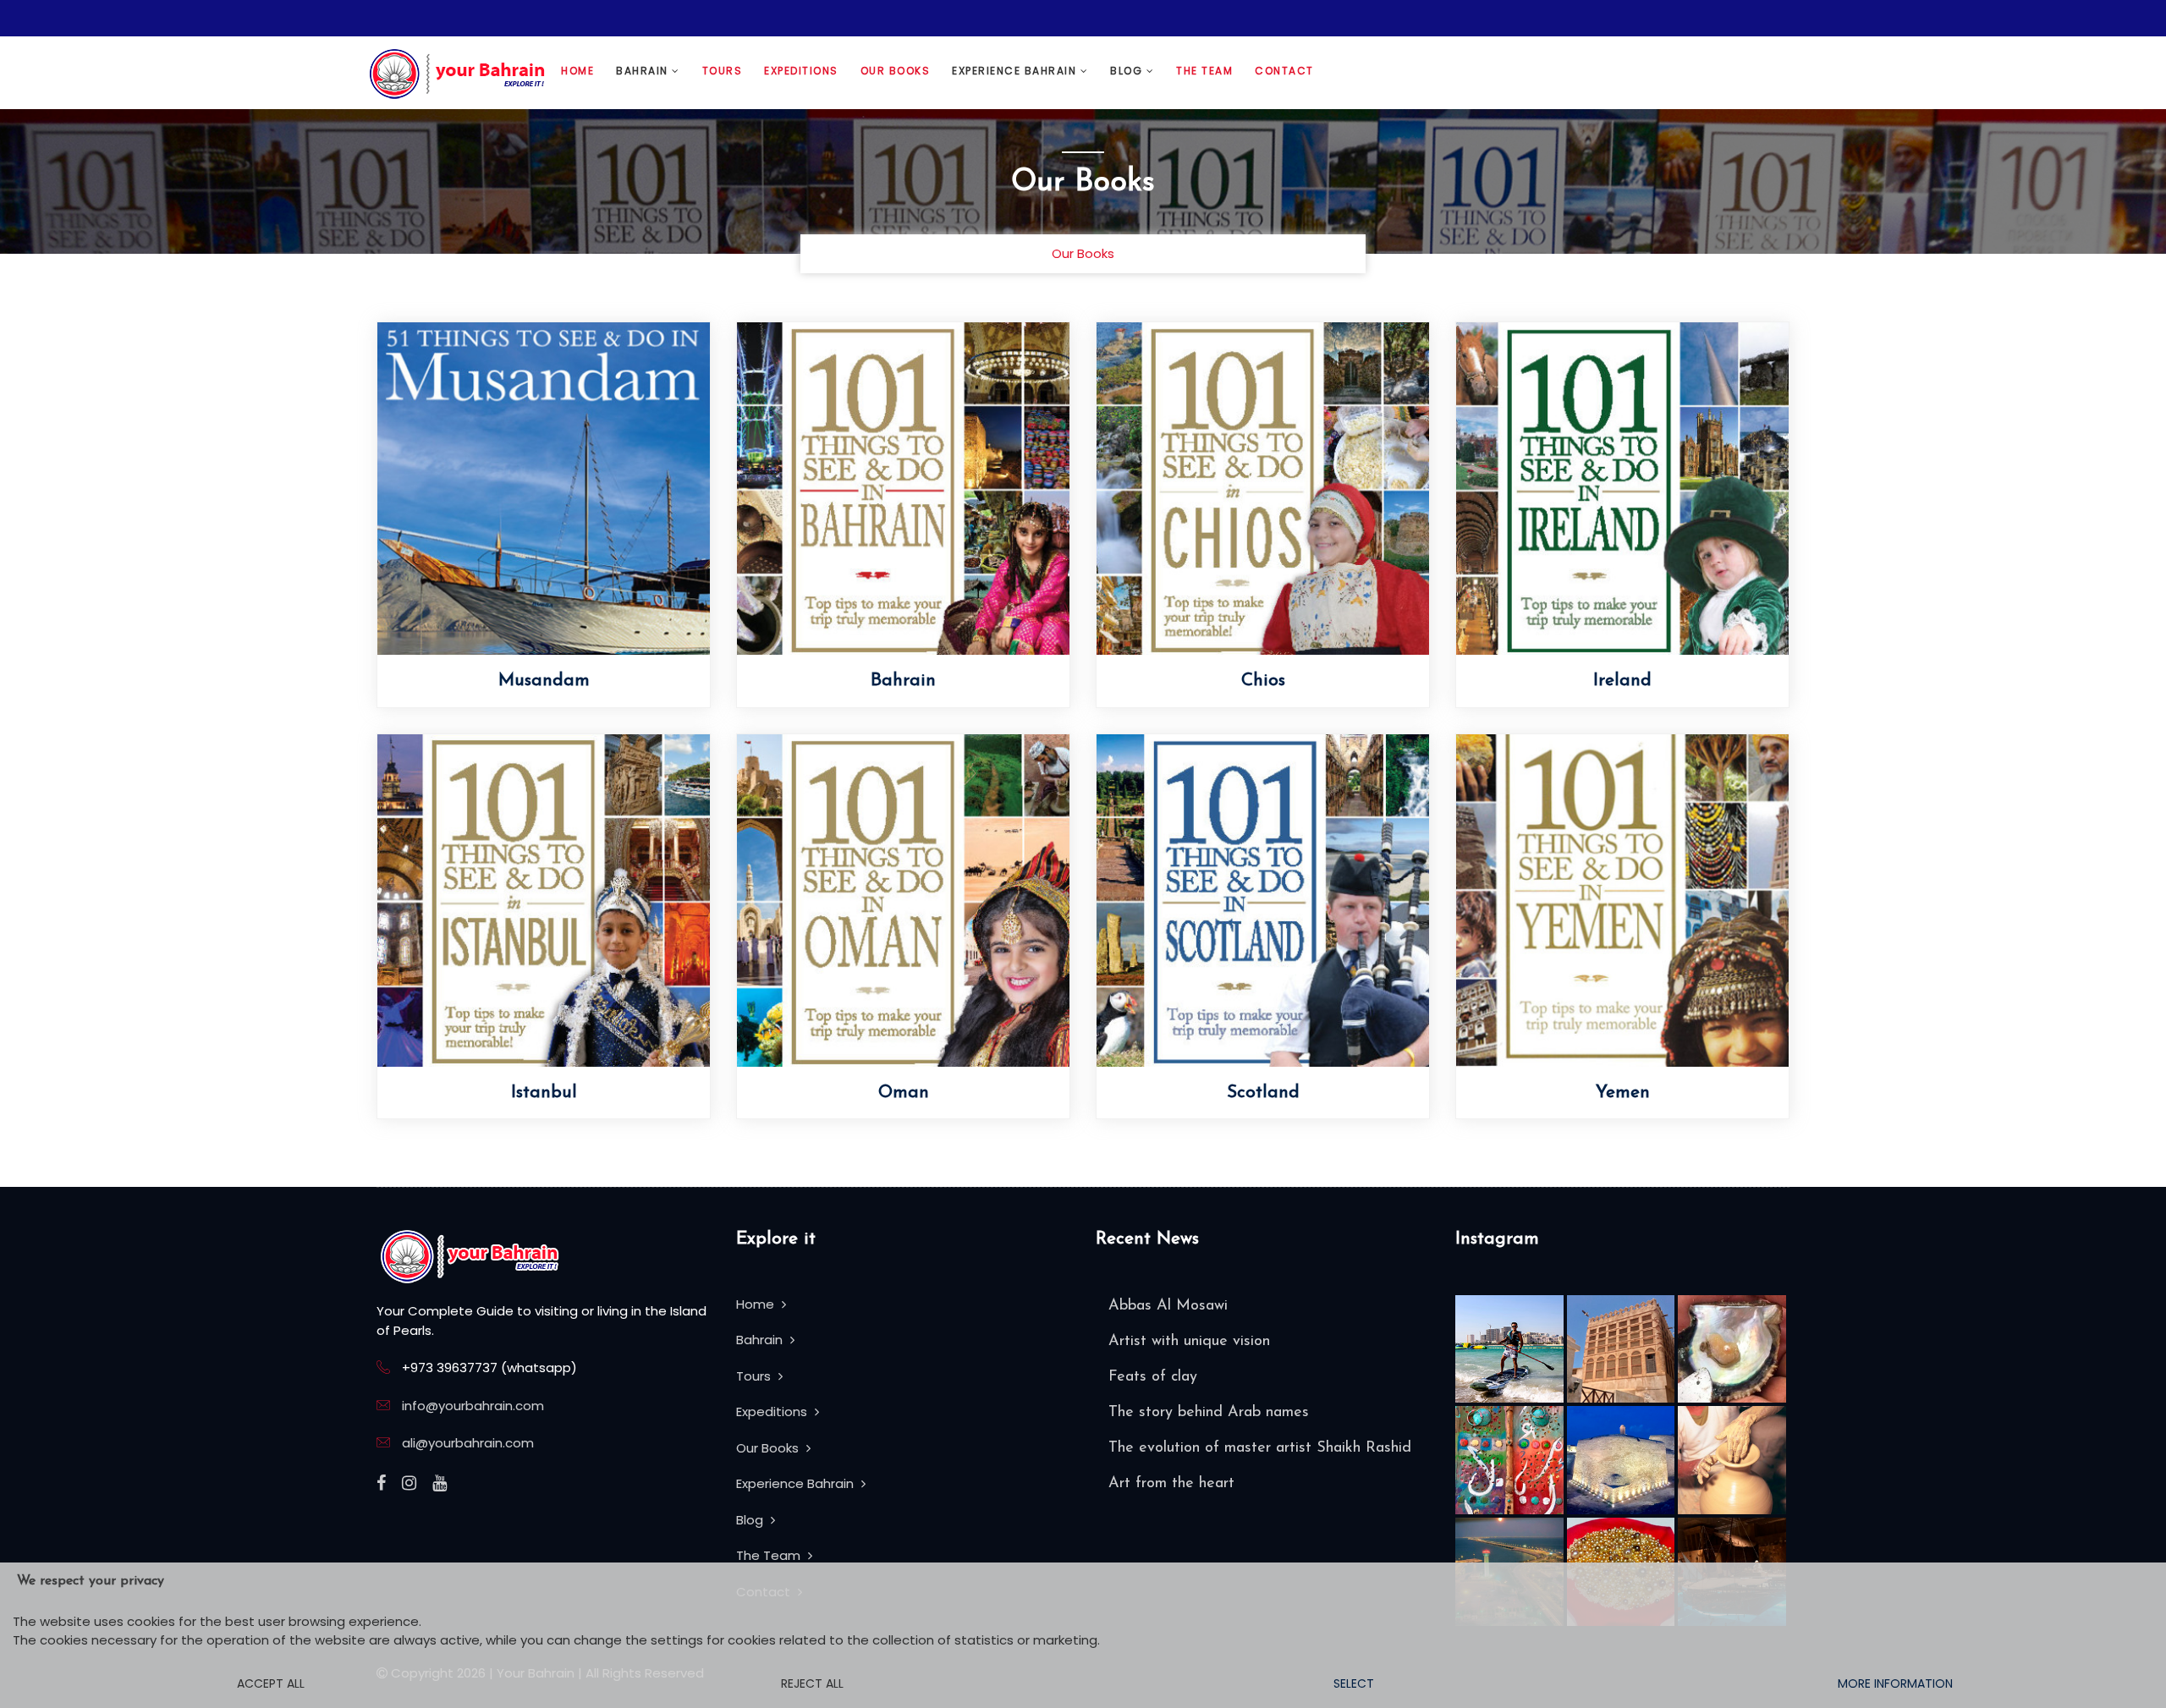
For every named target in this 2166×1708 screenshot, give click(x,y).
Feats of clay (1153, 1377)
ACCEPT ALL (271, 1683)
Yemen (1623, 1093)
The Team (1204, 71)
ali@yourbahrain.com (468, 1443)
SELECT (1354, 1683)
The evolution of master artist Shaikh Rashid (1260, 1448)
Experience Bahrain (1016, 71)
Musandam (544, 681)
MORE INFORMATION (1895, 1683)
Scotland (1263, 1093)
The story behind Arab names (1209, 1413)
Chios (1263, 681)
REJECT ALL (812, 1683)
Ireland (1622, 681)
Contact (1284, 71)
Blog (1128, 71)
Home (577, 71)
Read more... (643, 505)
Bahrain (644, 71)
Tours (723, 71)
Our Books (896, 71)
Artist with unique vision (1189, 1342)
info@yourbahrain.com (473, 1406)
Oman (904, 1093)
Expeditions (801, 71)
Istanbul (544, 1093)
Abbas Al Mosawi (1168, 1306)
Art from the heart (1171, 1484)
